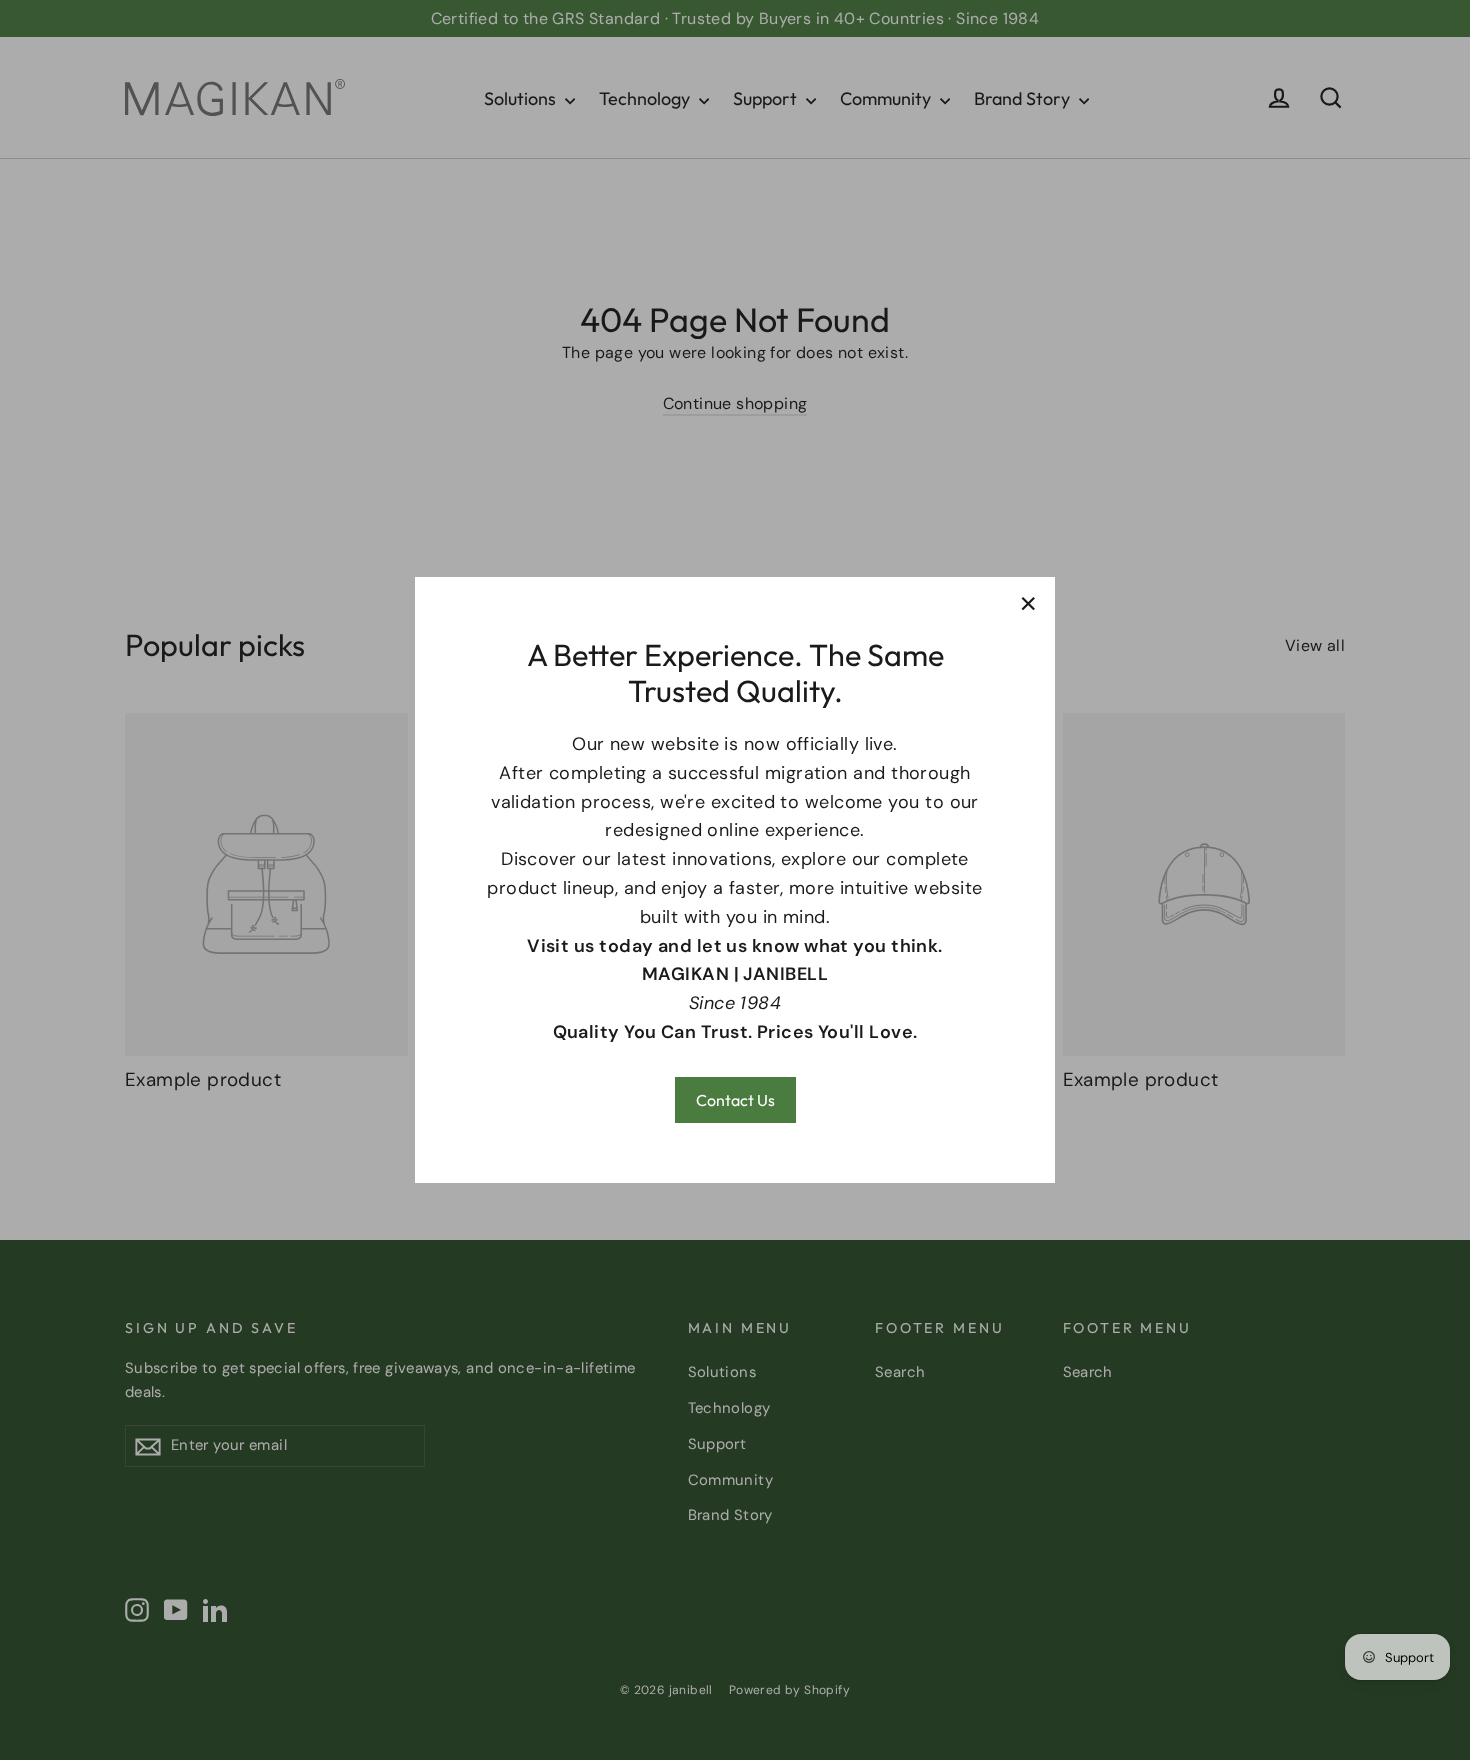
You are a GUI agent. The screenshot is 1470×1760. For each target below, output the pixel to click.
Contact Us (735, 1100)
